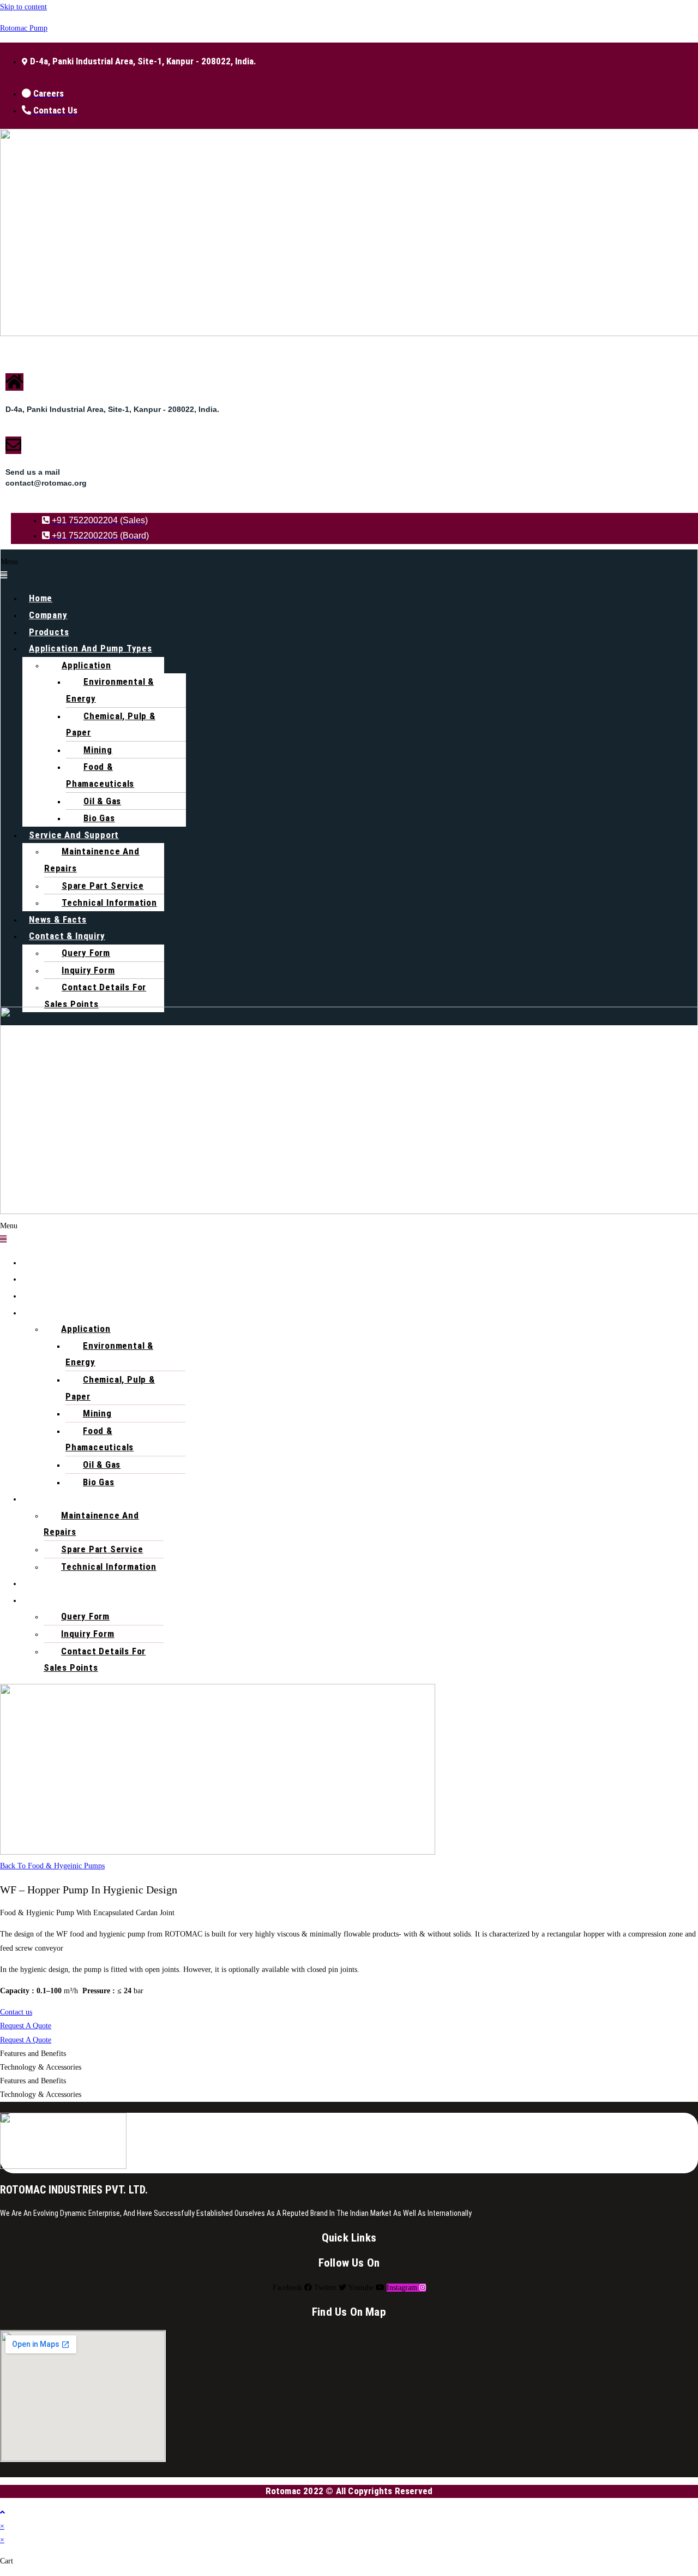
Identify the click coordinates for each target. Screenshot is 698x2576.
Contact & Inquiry (67, 936)
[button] (349, 569)
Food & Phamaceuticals (100, 775)
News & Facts (58, 919)
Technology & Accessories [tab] (41, 2067)
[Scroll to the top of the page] (2, 2512)
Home (41, 598)
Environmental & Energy (110, 690)
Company (48, 615)
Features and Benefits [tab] (33, 2054)
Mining (98, 750)
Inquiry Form (88, 970)
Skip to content (23, 7)
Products (49, 632)
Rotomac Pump (24, 28)
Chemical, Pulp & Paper (111, 724)
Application (86, 665)
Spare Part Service (103, 886)
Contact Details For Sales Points (95, 996)
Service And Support (74, 835)
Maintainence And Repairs (92, 860)
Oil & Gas (102, 801)
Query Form (86, 953)
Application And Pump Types (91, 648)
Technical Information (109, 903)
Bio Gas (99, 818)
